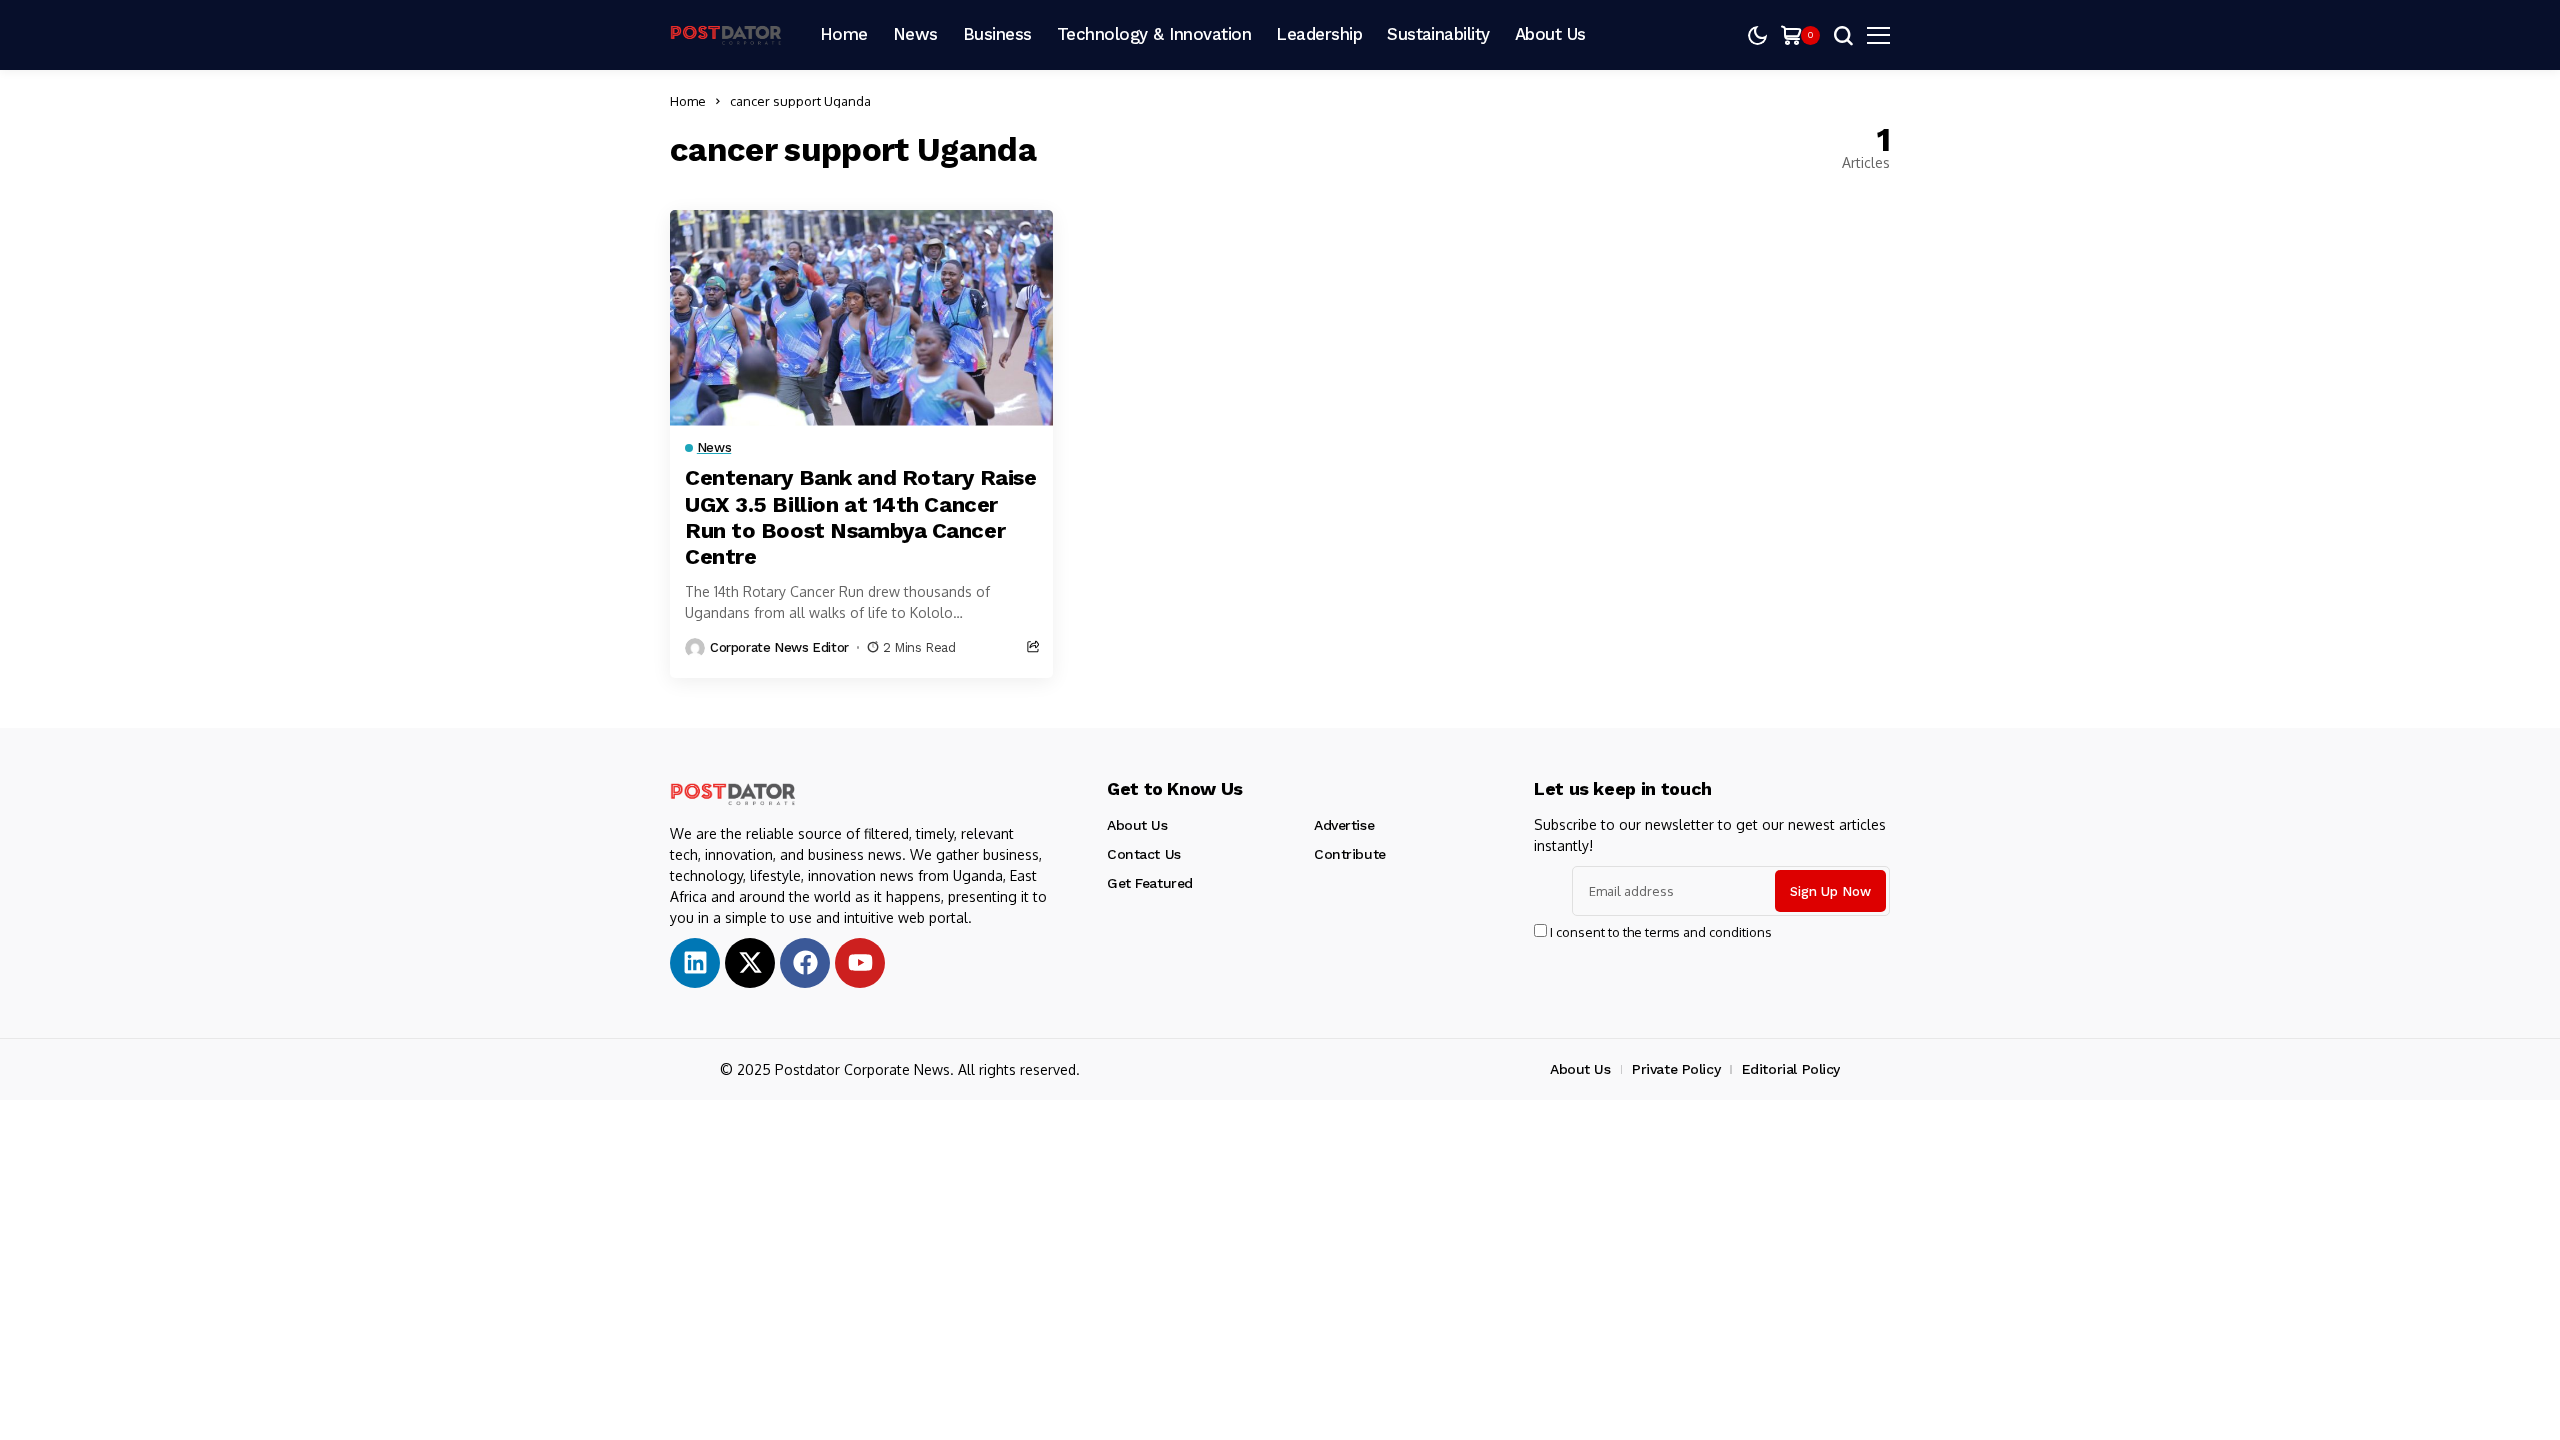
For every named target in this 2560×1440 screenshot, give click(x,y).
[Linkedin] (695, 963)
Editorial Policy (1791, 1069)
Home (688, 101)
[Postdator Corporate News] (730, 35)
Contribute (1350, 854)
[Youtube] (860, 963)
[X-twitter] (750, 963)
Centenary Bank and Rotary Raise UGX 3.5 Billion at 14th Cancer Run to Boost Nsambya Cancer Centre (860, 517)
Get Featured (1150, 883)
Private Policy (1676, 1069)
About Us (1137, 825)
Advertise (1344, 825)
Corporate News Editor (779, 647)
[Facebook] (805, 963)
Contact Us (1144, 854)
